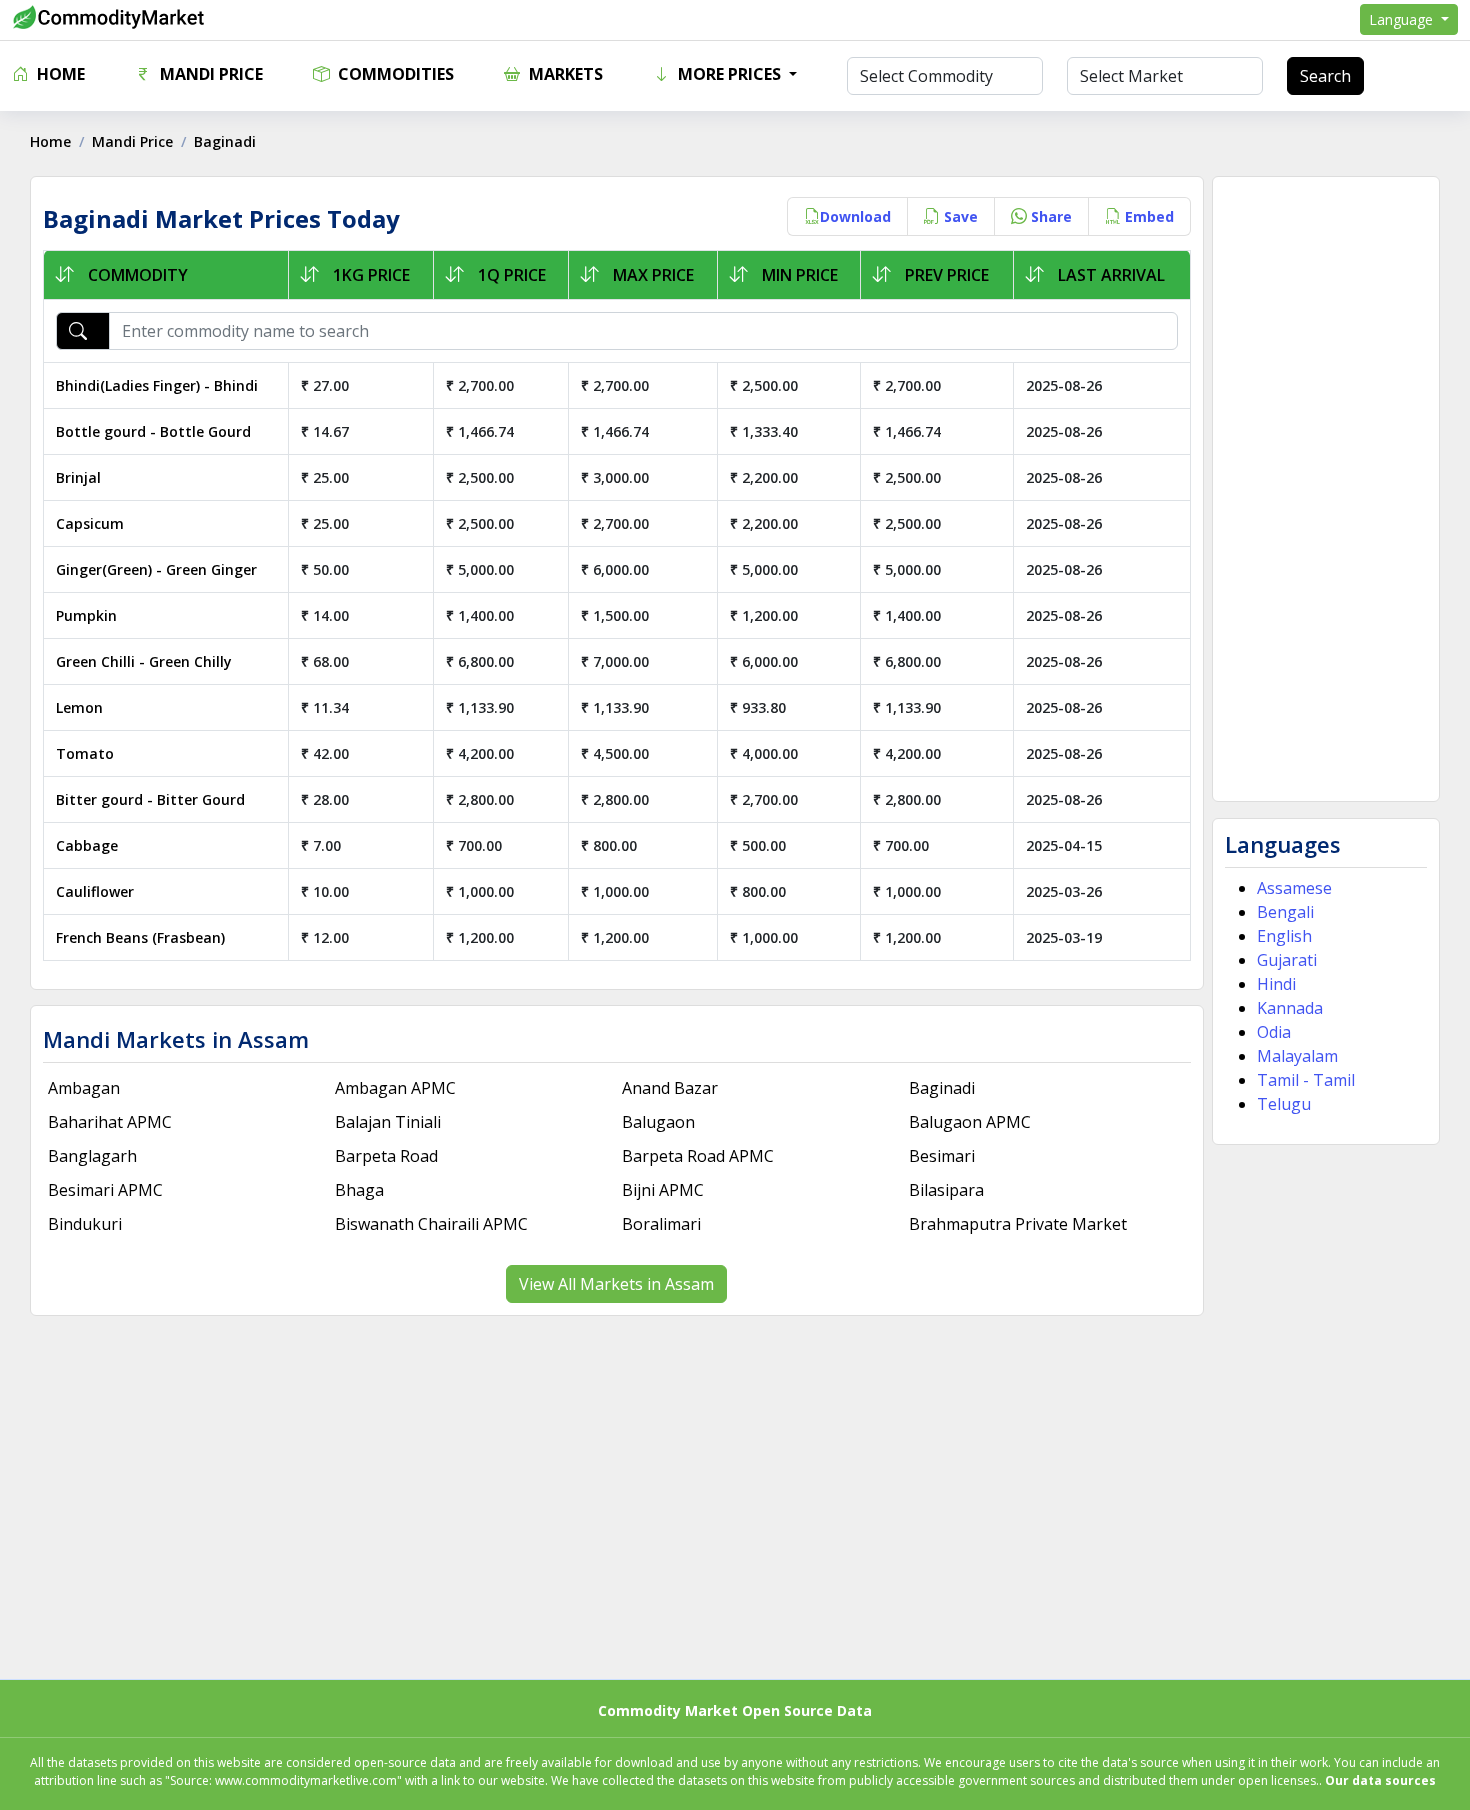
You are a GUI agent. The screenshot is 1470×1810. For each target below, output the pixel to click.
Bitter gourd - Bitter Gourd (150, 799)
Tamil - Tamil (1306, 1080)
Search (1325, 76)
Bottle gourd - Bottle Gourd (153, 431)
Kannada (1290, 1008)
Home (59, 74)
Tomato (85, 753)
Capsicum (90, 523)
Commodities (394, 74)
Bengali (1285, 912)
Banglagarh (92, 1156)
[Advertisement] (1326, 489)
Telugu (1284, 1104)
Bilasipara (946, 1190)
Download (855, 216)
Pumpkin (86, 615)
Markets (564, 74)
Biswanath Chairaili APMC (431, 1224)
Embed (1147, 216)
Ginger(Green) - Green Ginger (156, 569)
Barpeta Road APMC (698, 1156)
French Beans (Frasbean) (140, 937)
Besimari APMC (105, 1190)
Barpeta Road (386, 1156)
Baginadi (942, 1088)
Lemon (79, 707)
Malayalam (1297, 1056)
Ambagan (84, 1088)
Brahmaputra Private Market (1018, 1224)
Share (1049, 216)
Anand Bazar (670, 1088)
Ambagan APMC (395, 1088)
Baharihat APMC (110, 1122)
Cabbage (87, 845)
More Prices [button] (729, 74)
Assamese (1294, 888)
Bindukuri (85, 1224)
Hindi (1276, 984)
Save (959, 216)
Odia (1274, 1032)
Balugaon (658, 1122)
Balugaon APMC (970, 1122)
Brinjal (78, 477)
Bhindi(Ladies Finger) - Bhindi (157, 385)
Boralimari (661, 1224)
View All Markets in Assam (616, 1284)
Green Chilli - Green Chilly (144, 661)
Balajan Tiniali (388, 1122)
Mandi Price (209, 74)
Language (1403, 19)
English (1284, 936)
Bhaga (359, 1190)
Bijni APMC (663, 1190)
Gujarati (1287, 960)
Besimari (942, 1156)
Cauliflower (95, 891)
